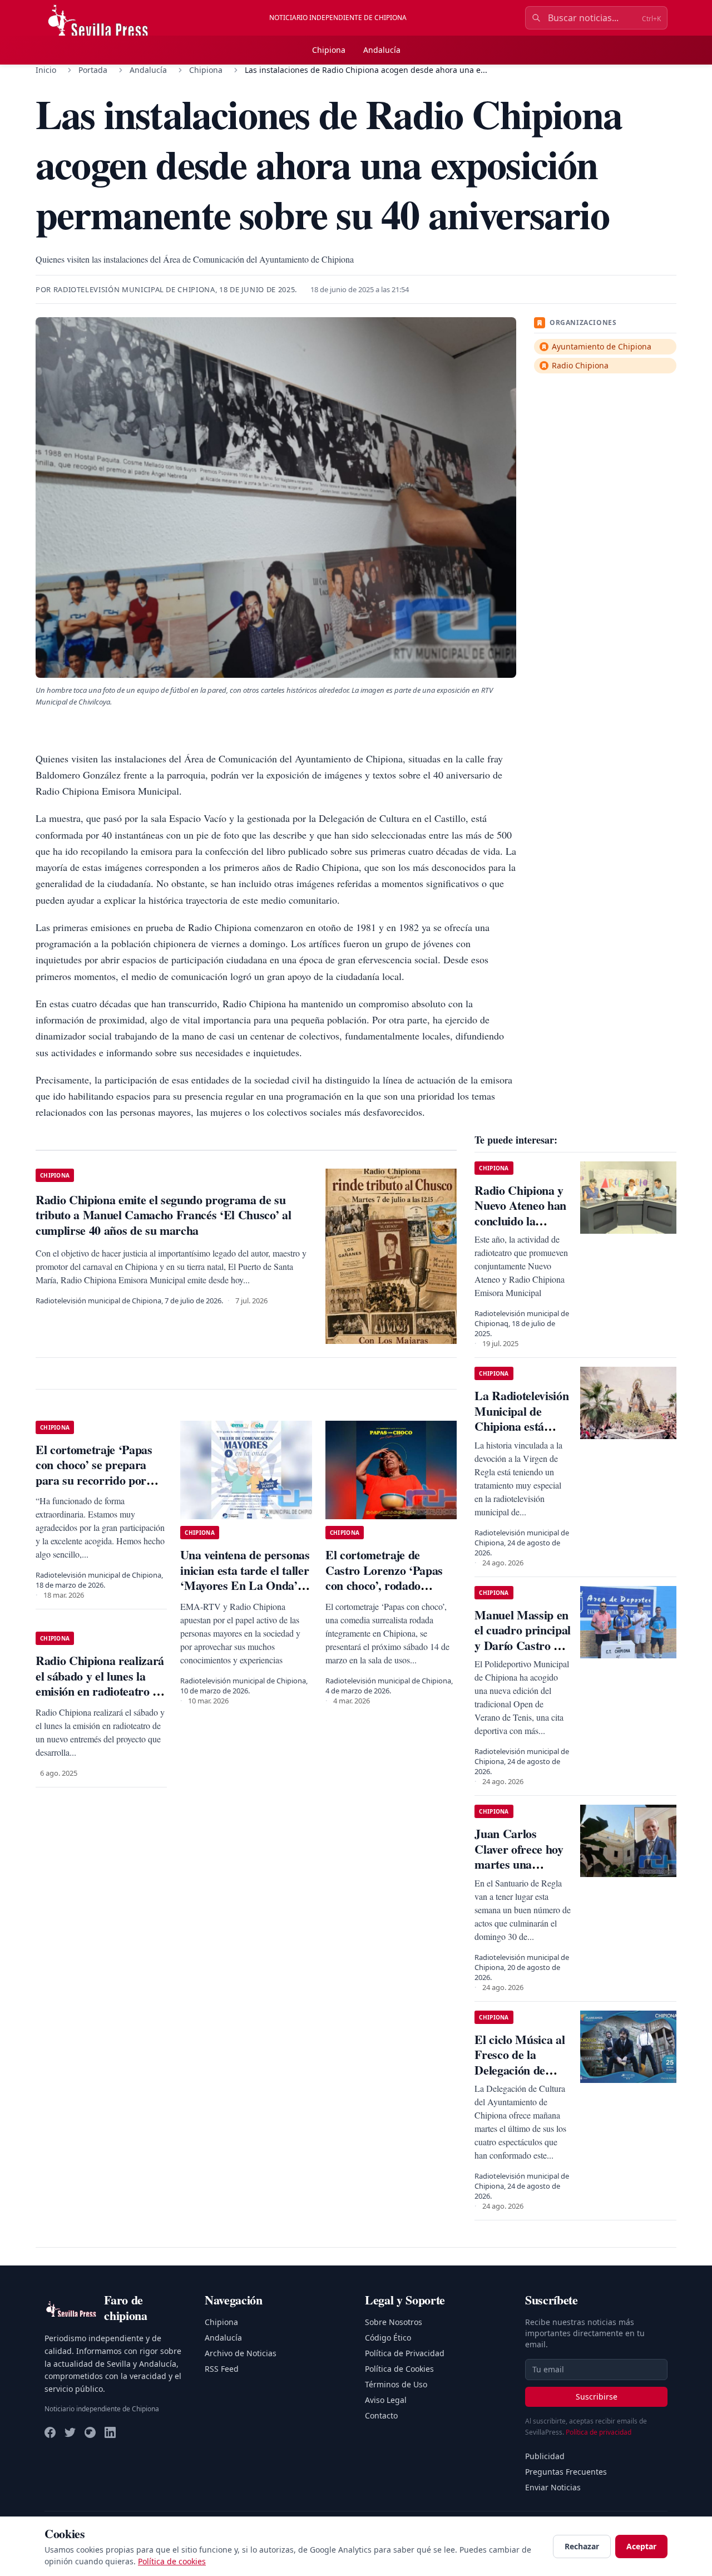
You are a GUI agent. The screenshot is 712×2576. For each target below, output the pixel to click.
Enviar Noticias (553, 2487)
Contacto (381, 2415)
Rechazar (582, 2546)
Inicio (46, 70)
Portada (93, 70)
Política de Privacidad (405, 2353)
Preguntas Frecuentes (566, 2472)
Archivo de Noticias (241, 2353)
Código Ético (388, 2338)
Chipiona (329, 50)
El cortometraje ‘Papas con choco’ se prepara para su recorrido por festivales (94, 1472)
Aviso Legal (386, 2400)
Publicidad (545, 2456)
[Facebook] (50, 2432)
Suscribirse (597, 2397)
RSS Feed (222, 2369)
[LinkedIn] (110, 2432)
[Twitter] (70, 2432)
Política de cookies (172, 2561)
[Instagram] (90, 2432)
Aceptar (641, 2546)
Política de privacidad (599, 2432)
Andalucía (382, 50)
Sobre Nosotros (394, 2322)
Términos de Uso (396, 2384)
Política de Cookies (399, 2369)
